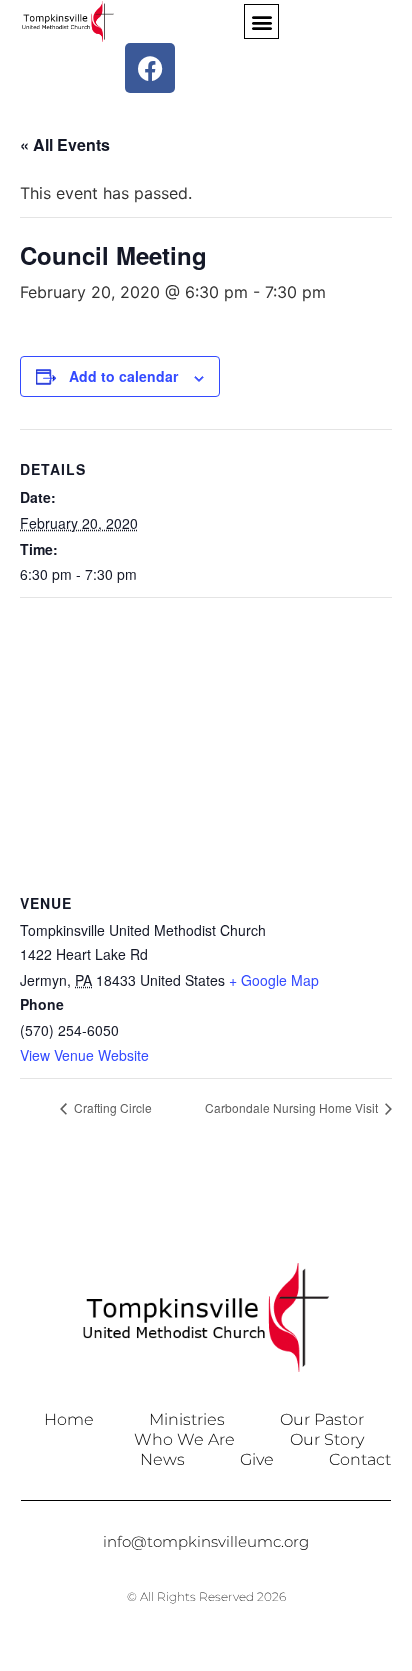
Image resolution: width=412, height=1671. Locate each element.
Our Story (327, 1439)
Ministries (187, 1419)
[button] (261, 21)
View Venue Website (84, 1055)
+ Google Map (274, 980)
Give (257, 1459)
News (162, 1459)
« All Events (65, 144)
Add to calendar (123, 376)
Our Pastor (322, 1419)
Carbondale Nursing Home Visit (293, 1107)
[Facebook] (150, 68)
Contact (360, 1459)
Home (69, 1419)
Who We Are (184, 1439)
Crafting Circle (111, 1107)
